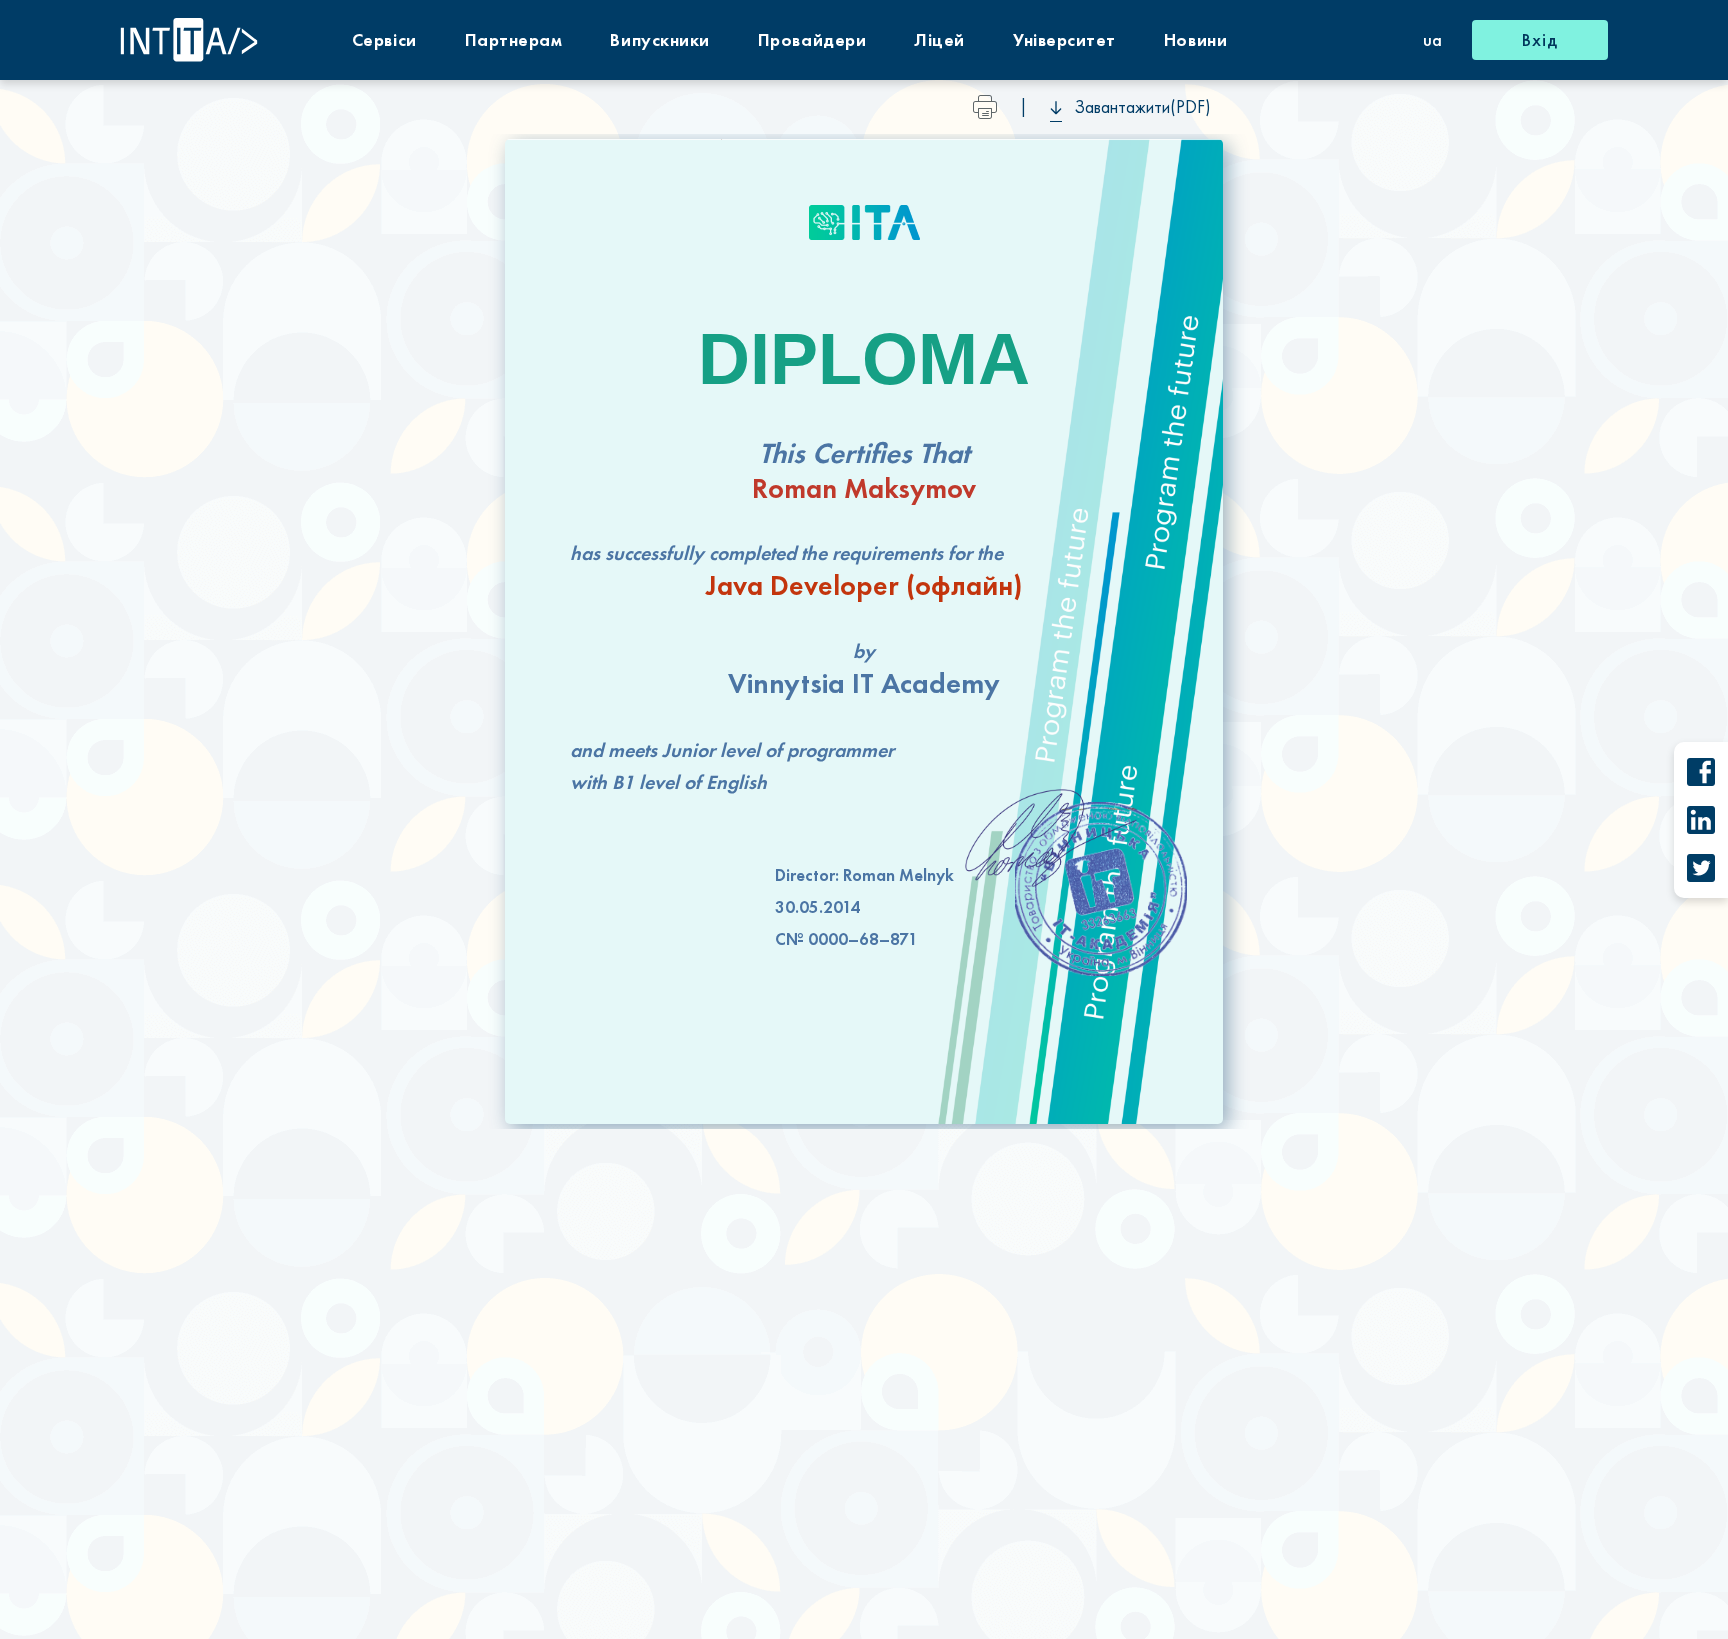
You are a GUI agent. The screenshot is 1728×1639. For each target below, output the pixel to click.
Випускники (659, 39)
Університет (1064, 39)
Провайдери (812, 39)
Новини (1195, 39)
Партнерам (514, 39)
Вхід (1540, 39)
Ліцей (939, 39)
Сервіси (384, 39)
